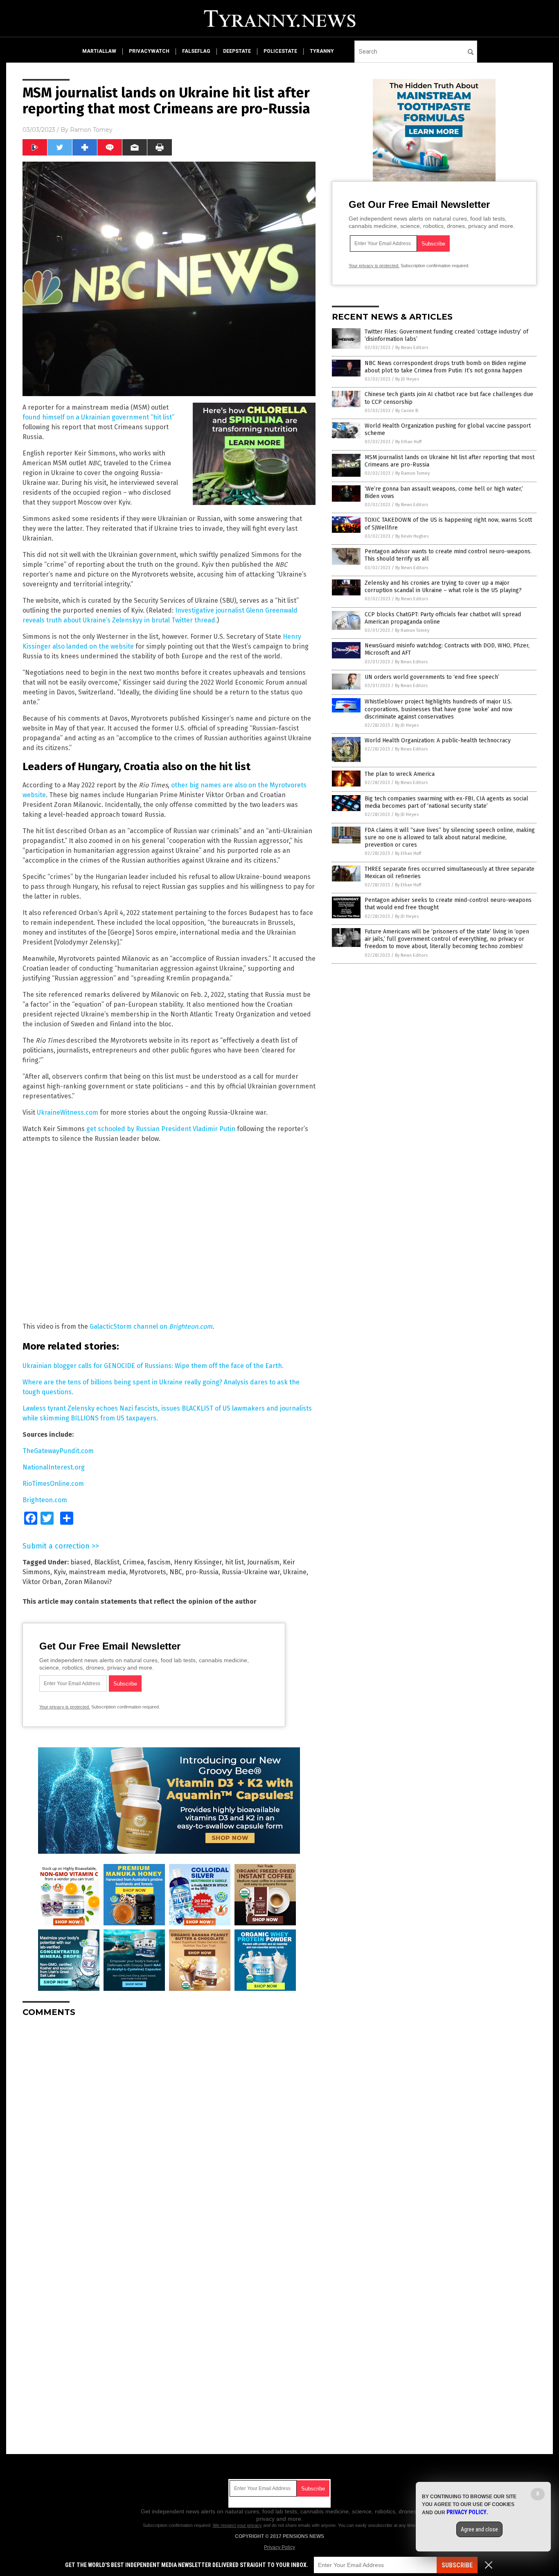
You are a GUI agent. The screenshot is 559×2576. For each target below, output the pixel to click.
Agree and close (479, 2529)
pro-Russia (202, 1572)
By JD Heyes (407, 379)
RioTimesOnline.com (53, 1484)
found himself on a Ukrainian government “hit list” (98, 417)
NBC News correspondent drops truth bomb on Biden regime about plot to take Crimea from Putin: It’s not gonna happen (445, 367)
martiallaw (99, 51)
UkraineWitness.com (68, 1112)
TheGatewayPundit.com (58, 1451)
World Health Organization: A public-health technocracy (438, 740)
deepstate (237, 51)
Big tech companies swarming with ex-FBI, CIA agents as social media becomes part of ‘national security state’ (446, 802)
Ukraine (295, 1572)
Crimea (133, 1562)
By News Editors (412, 348)
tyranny (322, 51)
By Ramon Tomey (412, 473)
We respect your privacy (237, 2525)
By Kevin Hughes (412, 536)
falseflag (196, 51)
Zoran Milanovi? (88, 1582)
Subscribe (457, 2565)
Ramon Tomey (91, 130)
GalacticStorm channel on (151, 1326)
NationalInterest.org (54, 1467)
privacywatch (149, 51)
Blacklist (107, 1562)
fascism (159, 1562)
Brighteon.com (45, 1500)
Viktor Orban (42, 1582)
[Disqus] (169, 2126)
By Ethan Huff (408, 442)
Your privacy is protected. (65, 1707)
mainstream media (97, 1572)
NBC (176, 1572)
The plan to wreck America (400, 774)
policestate (280, 51)
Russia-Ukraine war (251, 1572)
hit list (234, 1562)
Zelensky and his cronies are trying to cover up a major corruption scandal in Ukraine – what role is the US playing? (443, 587)
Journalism (263, 1562)
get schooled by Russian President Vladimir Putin (161, 1129)
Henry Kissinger (198, 1562)
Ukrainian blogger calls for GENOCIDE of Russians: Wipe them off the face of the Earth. (153, 1366)
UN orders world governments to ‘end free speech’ (432, 677)
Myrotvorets (148, 1572)
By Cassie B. (407, 411)
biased (81, 1562)
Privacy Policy (279, 2547)
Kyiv (60, 1572)
